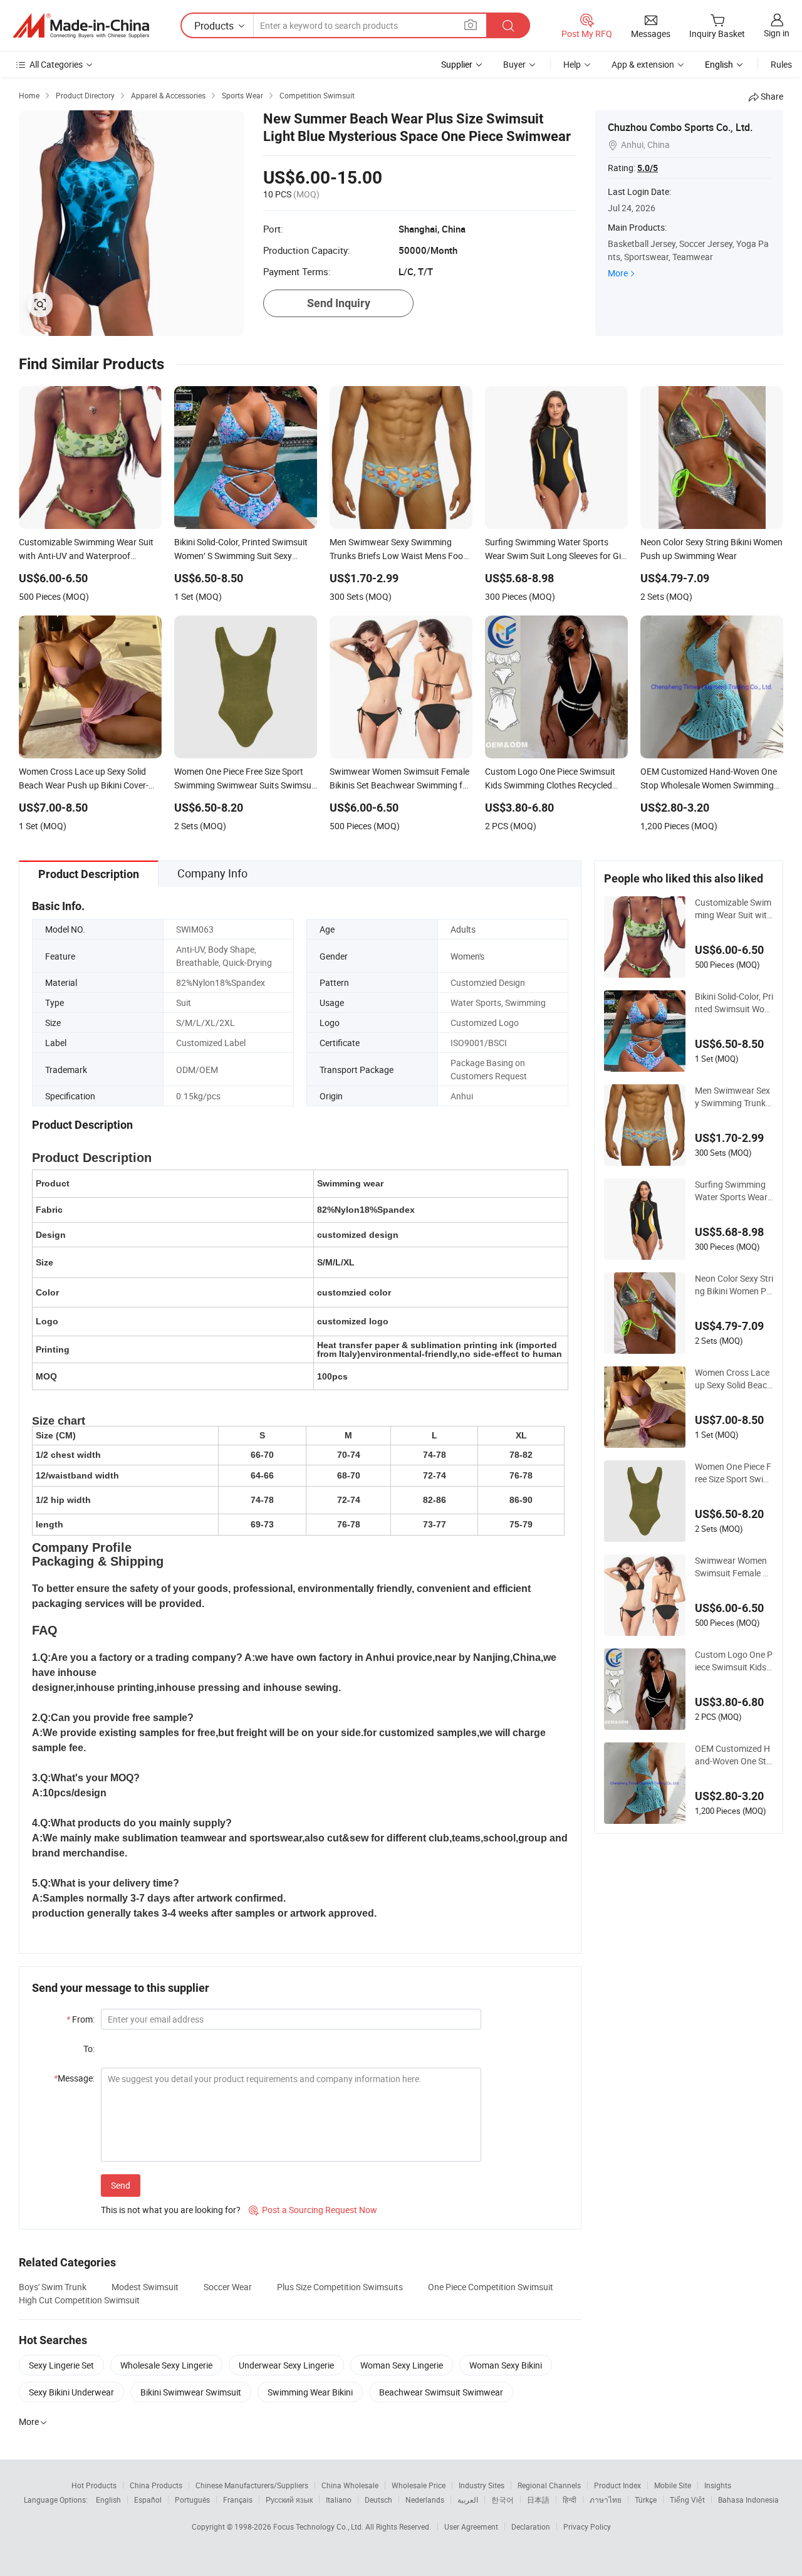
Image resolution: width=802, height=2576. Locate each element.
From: (81, 2019)
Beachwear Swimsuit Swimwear (441, 2392)
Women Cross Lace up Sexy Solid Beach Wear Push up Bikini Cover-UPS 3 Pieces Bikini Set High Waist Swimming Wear (733, 1379)
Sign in (777, 33)
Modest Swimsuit (145, 2287)
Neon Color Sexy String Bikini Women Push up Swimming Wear (734, 1285)
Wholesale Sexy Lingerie (166, 2365)
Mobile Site (673, 2485)
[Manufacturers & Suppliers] (81, 26)
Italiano (339, 2500)
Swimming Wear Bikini (310, 2392)
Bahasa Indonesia (748, 2500)
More (618, 273)
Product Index (617, 2485)
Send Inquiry (339, 303)
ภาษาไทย (606, 2500)
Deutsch (378, 2500)
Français (238, 2500)
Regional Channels (549, 2485)
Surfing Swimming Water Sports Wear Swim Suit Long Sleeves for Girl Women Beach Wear (734, 1191)
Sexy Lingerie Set (61, 2365)
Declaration (531, 2526)
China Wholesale (350, 2485)
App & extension (643, 64)
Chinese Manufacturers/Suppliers (252, 2485)
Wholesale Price (419, 2485)
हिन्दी (570, 2500)
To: (89, 2049)
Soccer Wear (228, 2287)
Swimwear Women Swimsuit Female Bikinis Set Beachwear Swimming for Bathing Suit (734, 1567)
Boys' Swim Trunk (53, 2287)
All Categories (56, 64)
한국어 (503, 2500)
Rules (781, 64)
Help (572, 64)
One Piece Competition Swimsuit (491, 2287)
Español (148, 2500)
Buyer (514, 64)
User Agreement (471, 2526)
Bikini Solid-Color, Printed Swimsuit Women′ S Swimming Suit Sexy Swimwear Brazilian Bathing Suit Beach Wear (734, 1003)
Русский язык (289, 2500)
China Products (156, 2485)
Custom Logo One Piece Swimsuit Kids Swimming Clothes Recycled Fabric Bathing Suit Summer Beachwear (734, 1661)
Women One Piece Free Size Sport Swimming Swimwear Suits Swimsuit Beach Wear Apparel (733, 1473)
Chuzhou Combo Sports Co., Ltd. (680, 127)
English (108, 2500)
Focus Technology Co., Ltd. (319, 2526)
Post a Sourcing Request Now (313, 2210)
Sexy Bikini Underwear (71, 2392)
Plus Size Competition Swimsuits (340, 2287)
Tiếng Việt (687, 2500)
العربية (468, 2500)
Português (192, 2500)
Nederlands (425, 2500)
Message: (74, 2078)
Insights (718, 2485)
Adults (463, 929)
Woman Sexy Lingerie (402, 2365)
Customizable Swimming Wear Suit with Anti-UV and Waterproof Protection (733, 909)
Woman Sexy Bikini (506, 2365)
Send (121, 2185)
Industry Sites (482, 2485)
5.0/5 (648, 168)
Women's (467, 956)
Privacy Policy (587, 2526)
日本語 (538, 2500)
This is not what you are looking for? (171, 2210)
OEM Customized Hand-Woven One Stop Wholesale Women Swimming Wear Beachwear (734, 1755)
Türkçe (646, 2500)
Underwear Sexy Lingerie (286, 2365)
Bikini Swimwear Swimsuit (191, 2392)
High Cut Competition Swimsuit (79, 2300)
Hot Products (94, 2485)
